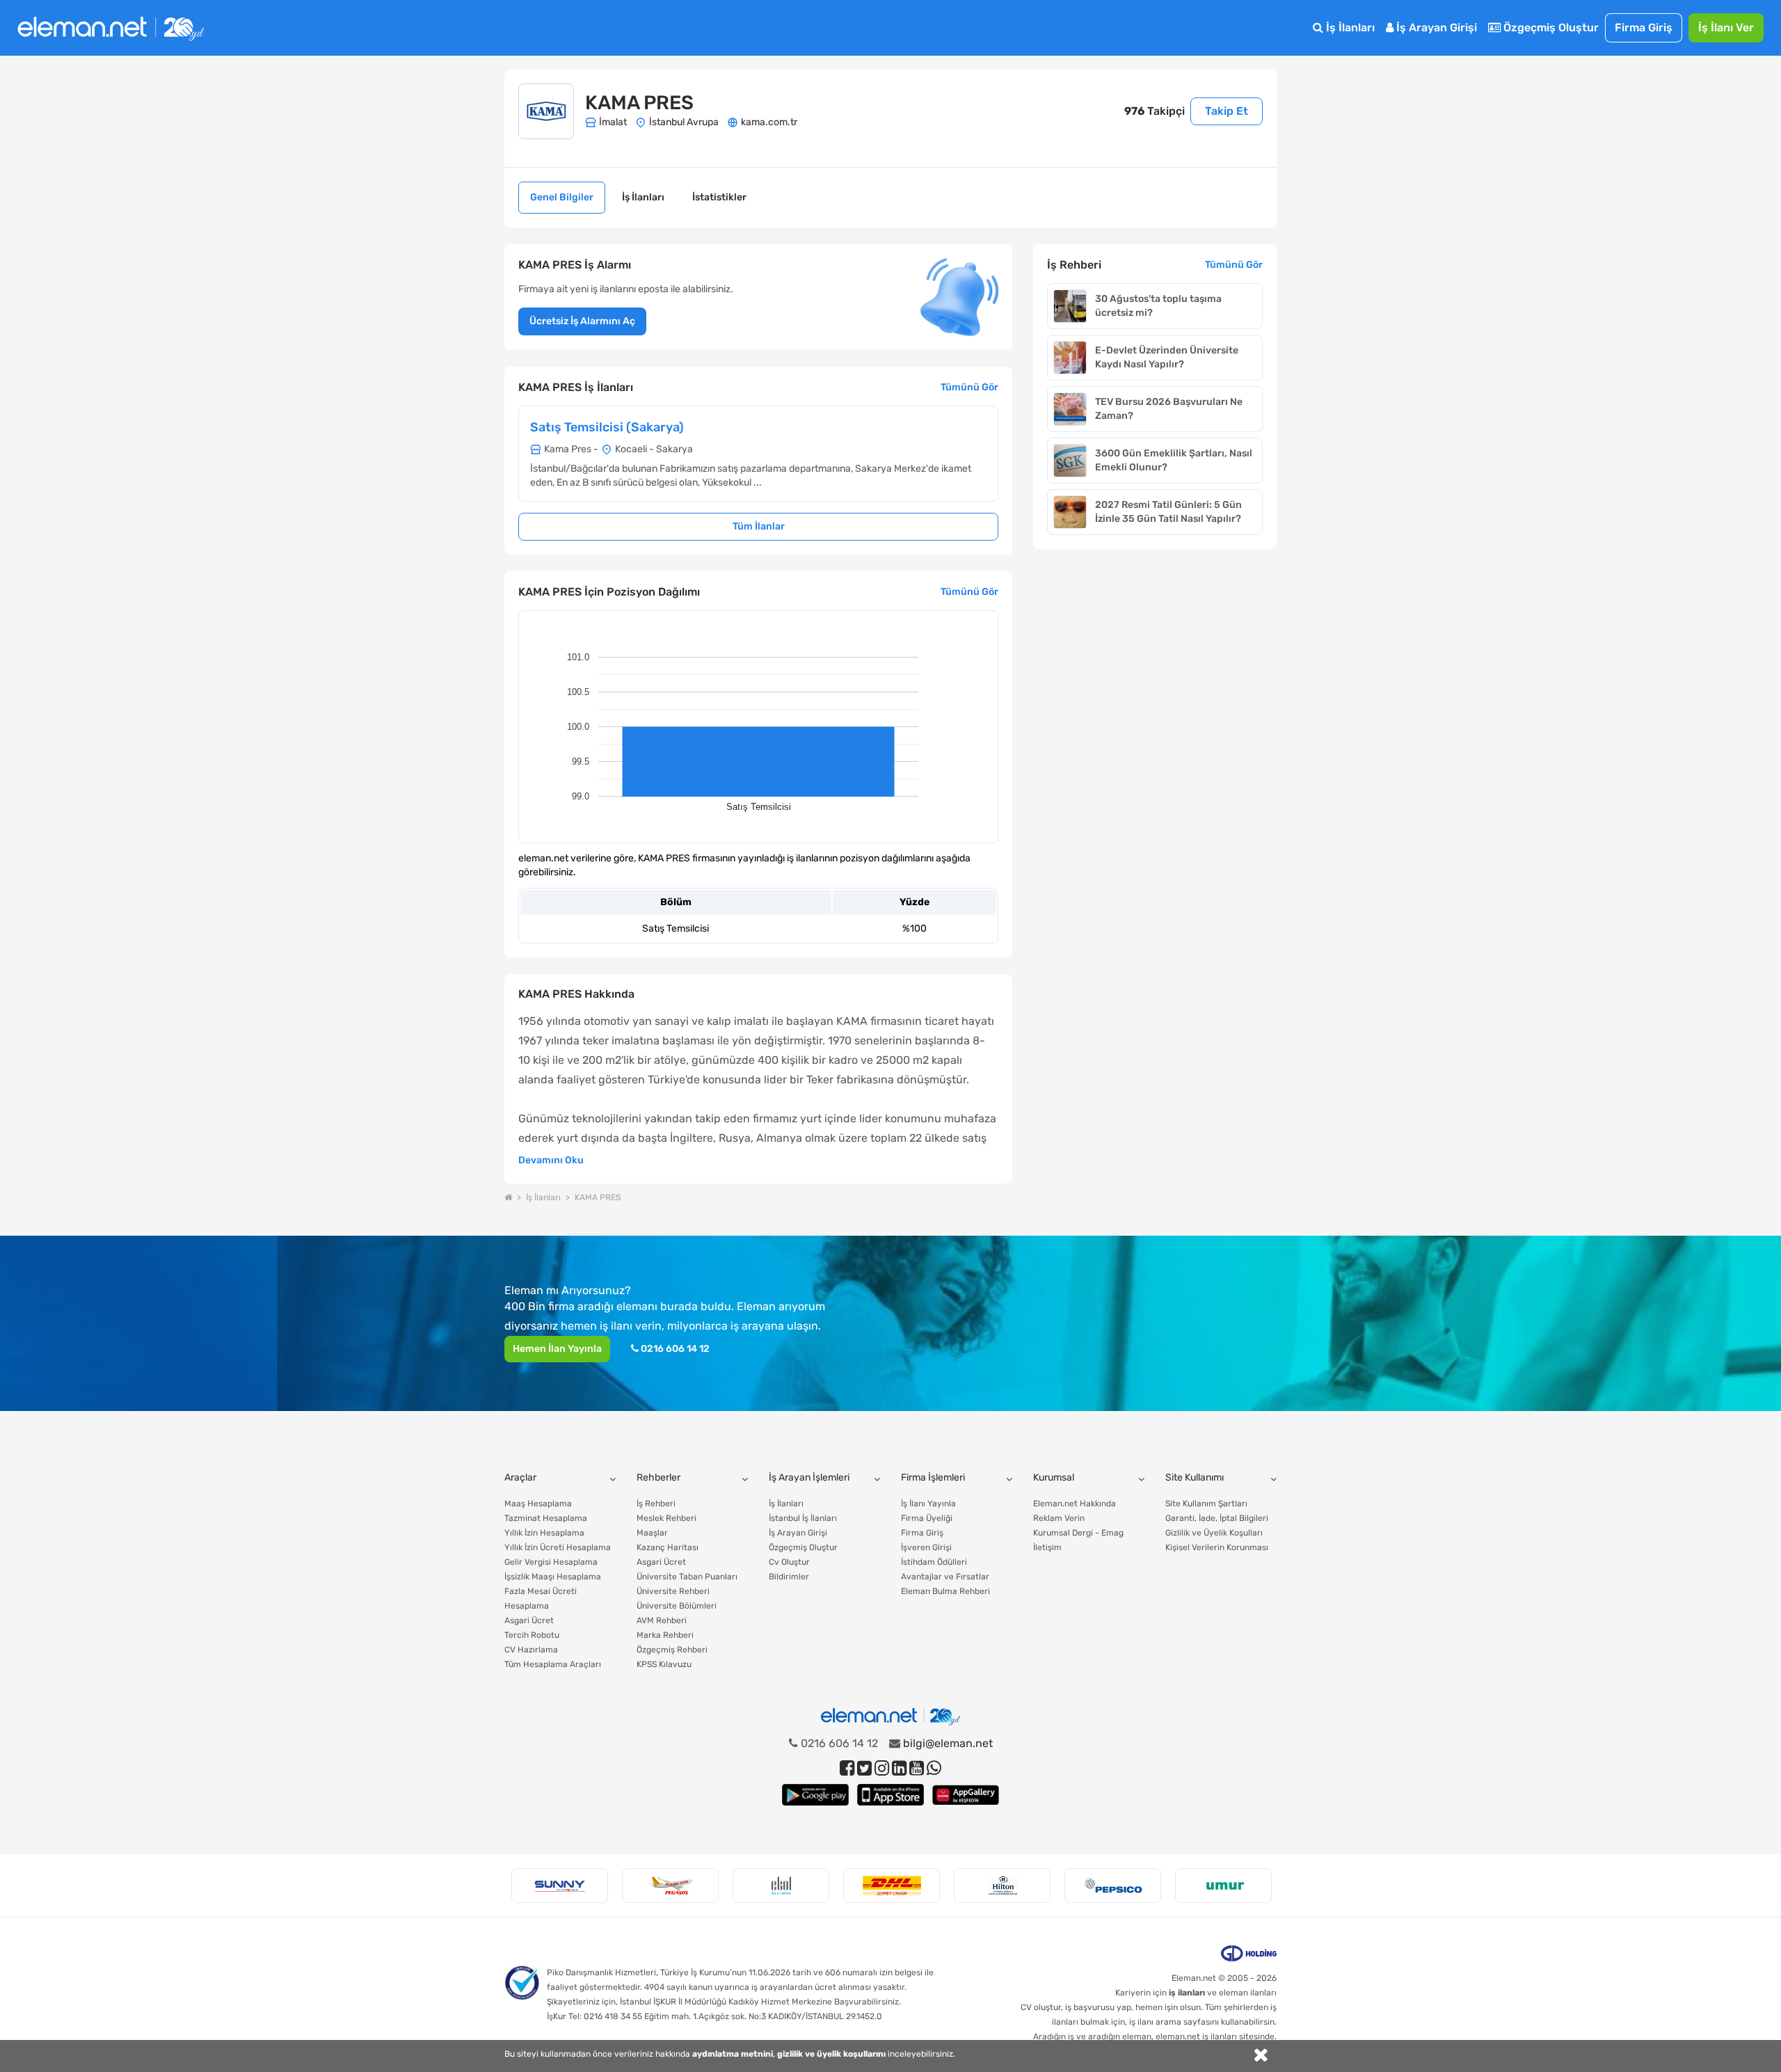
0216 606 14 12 (674, 1349)
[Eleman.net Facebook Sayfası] (847, 1768)
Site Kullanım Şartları (1206, 1504)
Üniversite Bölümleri (677, 1606)
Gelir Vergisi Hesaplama (551, 1562)
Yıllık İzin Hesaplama (544, 1533)
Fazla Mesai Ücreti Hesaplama (541, 1599)
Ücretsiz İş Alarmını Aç (582, 321)
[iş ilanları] (111, 28)
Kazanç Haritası (668, 1547)
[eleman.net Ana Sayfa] (508, 1197)
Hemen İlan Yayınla (557, 1349)
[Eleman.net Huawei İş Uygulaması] (966, 1795)
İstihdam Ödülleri (934, 1562)
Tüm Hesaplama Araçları (553, 1664)
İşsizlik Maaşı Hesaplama (553, 1577)
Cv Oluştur (789, 1562)
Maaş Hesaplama (538, 1504)
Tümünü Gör (969, 387)
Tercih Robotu (532, 1635)
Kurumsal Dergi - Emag (1078, 1533)
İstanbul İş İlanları (803, 1518)
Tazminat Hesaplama (546, 1518)
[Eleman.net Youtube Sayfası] (917, 1768)
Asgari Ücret (529, 1620)
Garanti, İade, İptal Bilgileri (1217, 1518)
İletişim (1047, 1547)
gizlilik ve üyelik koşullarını (831, 2054)
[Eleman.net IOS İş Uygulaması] (890, 1795)
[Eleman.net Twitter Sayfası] (864, 1768)
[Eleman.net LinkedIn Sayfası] (899, 1768)
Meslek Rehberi (666, 1518)
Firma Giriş (1644, 27)
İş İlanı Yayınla (928, 1504)
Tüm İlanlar (759, 526)
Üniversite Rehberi (673, 1591)
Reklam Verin (1059, 1518)
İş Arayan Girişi (1435, 27)
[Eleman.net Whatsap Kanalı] (934, 1768)
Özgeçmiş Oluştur (1550, 27)
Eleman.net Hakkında (1075, 1504)
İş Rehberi (656, 1504)
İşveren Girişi (926, 1547)
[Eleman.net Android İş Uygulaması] (815, 1795)
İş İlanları (1349, 27)
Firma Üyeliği (927, 1518)
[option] (560, 1886)
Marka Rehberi (665, 1635)
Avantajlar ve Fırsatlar (945, 1577)
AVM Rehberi (662, 1620)
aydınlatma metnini (733, 2054)
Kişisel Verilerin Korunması (1217, 1547)
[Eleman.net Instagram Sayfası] (882, 1768)
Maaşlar (652, 1533)
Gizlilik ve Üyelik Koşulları (1214, 1533)
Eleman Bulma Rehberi (945, 1591)
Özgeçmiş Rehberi (672, 1650)
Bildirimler (789, 1577)
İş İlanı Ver (1726, 27)
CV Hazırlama (531, 1650)
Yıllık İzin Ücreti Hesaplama (558, 1547)
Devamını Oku (551, 1160)
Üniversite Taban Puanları (687, 1577)
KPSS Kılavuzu (664, 1664)
